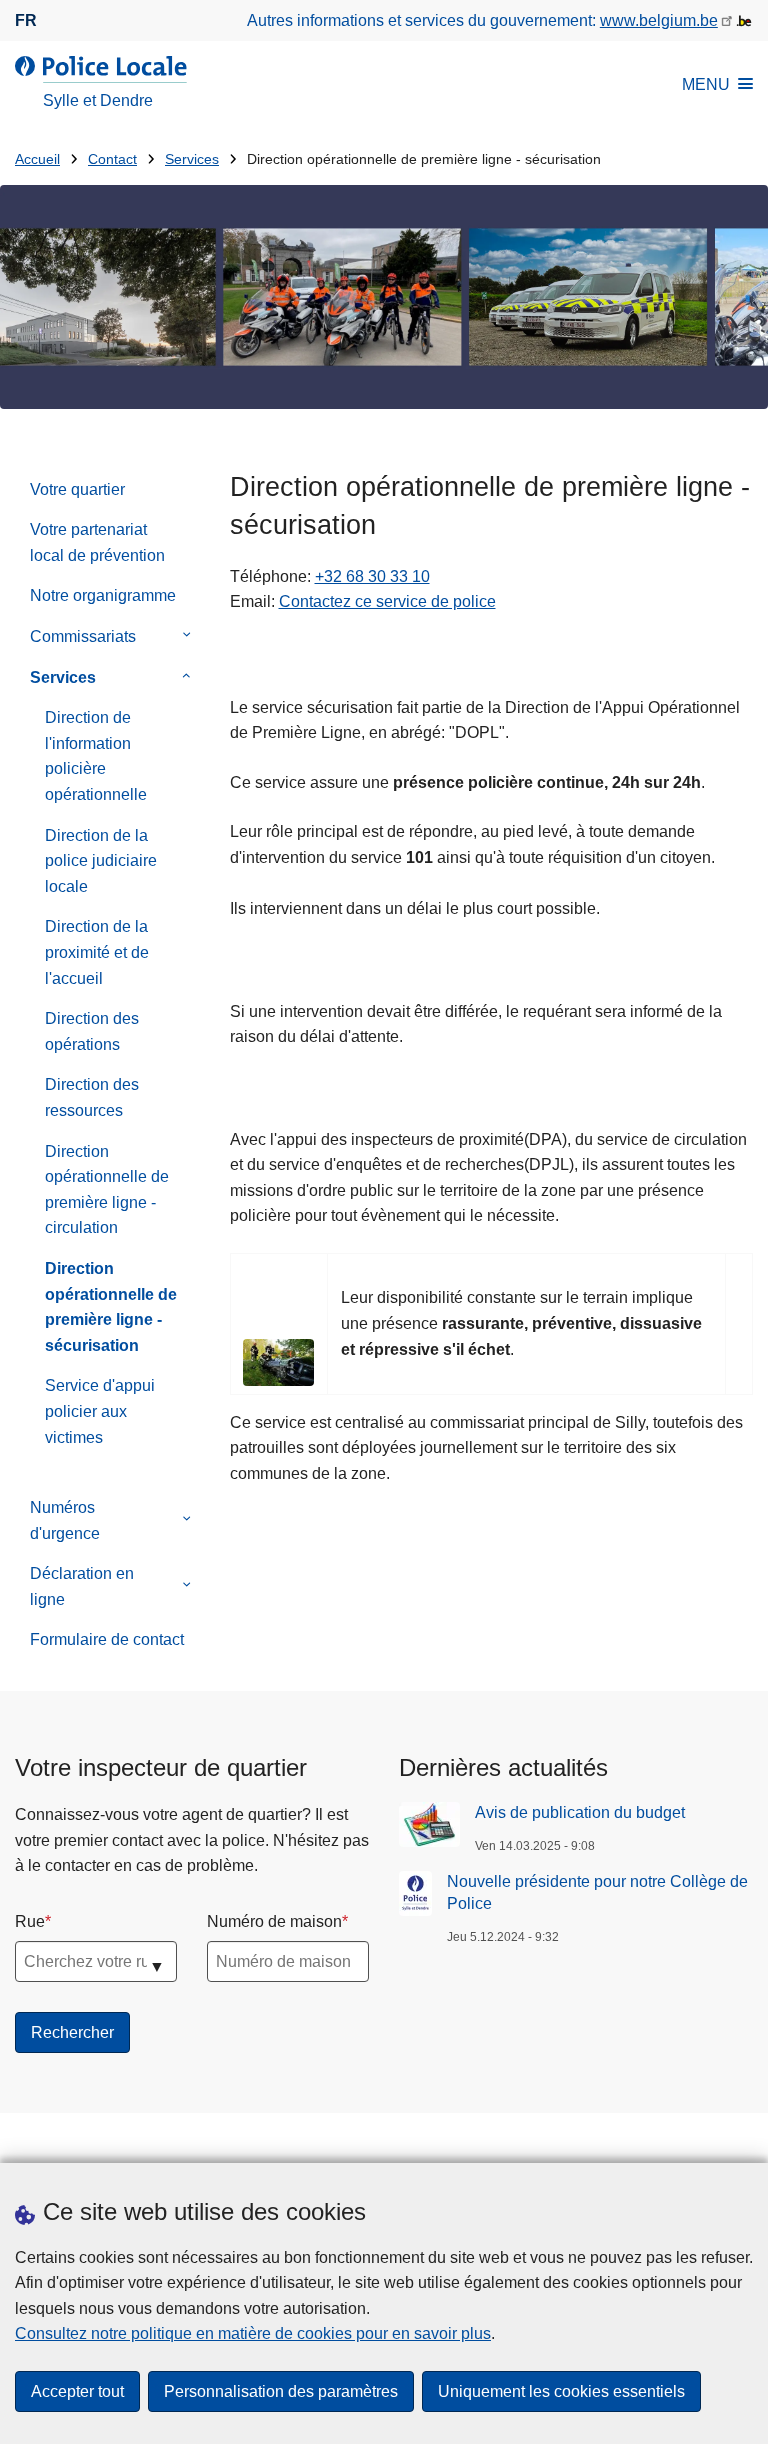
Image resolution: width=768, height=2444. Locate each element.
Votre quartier (77, 489)
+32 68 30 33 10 (372, 576)
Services (192, 159)
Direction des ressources (92, 1097)
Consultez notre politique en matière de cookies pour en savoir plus (253, 2333)
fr (26, 20)
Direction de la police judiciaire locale (101, 861)
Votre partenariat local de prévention (97, 542)
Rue (30, 1921)
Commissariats (83, 636)
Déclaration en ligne (82, 1586)
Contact (112, 159)
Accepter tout (77, 2391)
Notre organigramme (103, 595)
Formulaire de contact (107, 1639)
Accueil (37, 159)
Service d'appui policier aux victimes (100, 1411)
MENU (706, 84)
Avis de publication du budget (580, 1812)
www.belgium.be (659, 20)
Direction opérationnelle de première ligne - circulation (107, 1190)
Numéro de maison (274, 1921)
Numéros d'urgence (65, 1520)
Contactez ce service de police (387, 601)
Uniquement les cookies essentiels (561, 2391)
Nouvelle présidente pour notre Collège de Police (597, 1892)
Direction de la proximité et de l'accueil (97, 952)
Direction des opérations (92, 1031)
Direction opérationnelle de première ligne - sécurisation (111, 1307)
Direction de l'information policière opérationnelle (96, 756)
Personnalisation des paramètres (281, 2391)
